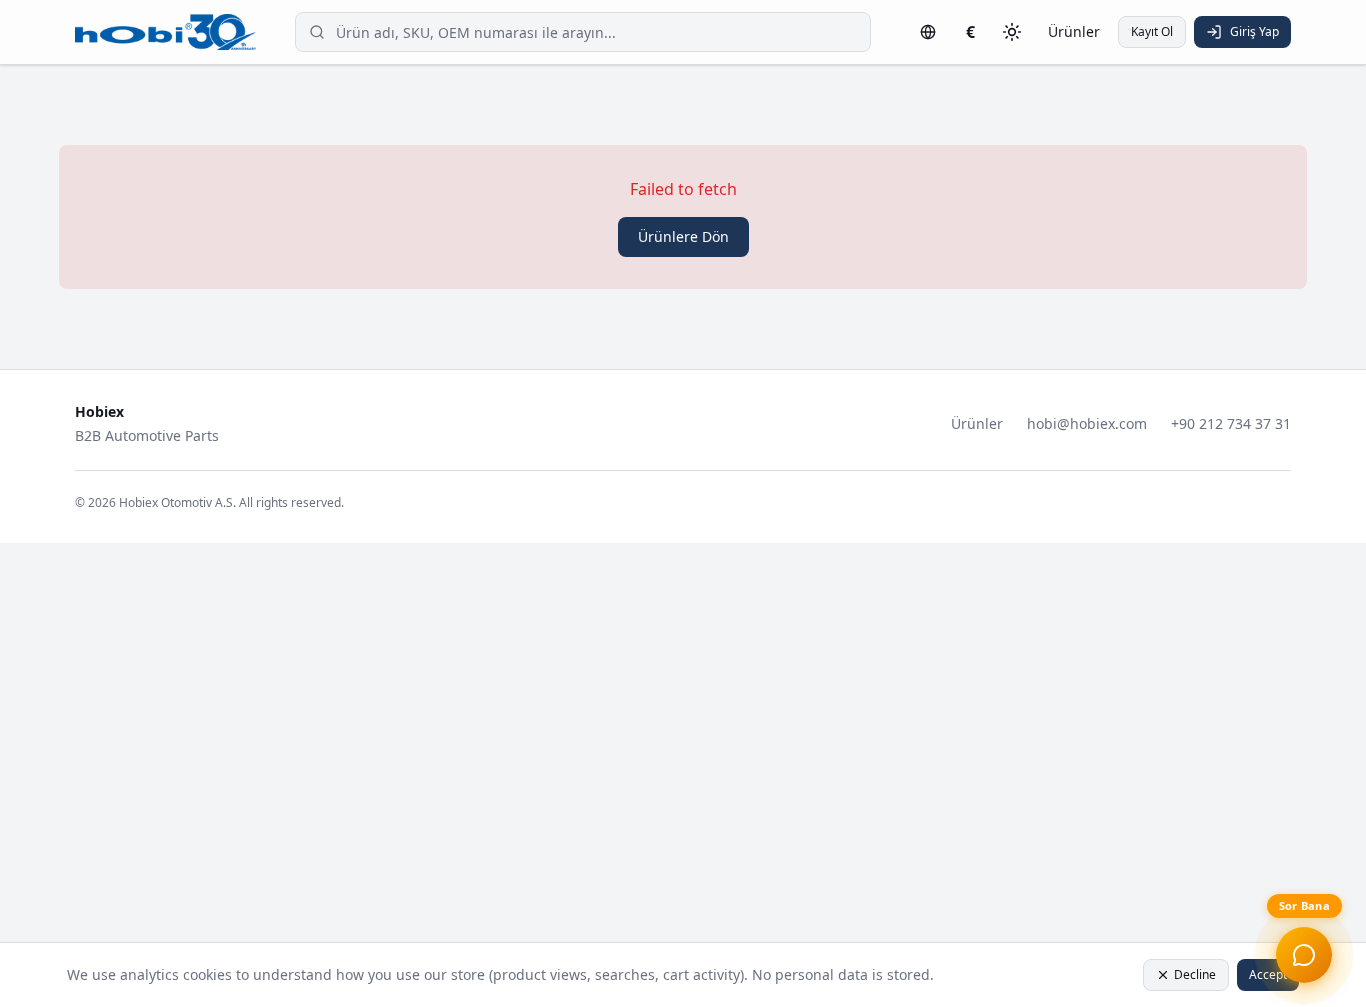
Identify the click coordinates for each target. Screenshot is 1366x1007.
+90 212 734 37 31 (1231, 423)
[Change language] (928, 32)
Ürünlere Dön (683, 236)
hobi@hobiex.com (1087, 423)
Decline (1195, 974)
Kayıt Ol (1152, 31)
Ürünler (1074, 31)
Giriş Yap (1254, 31)
